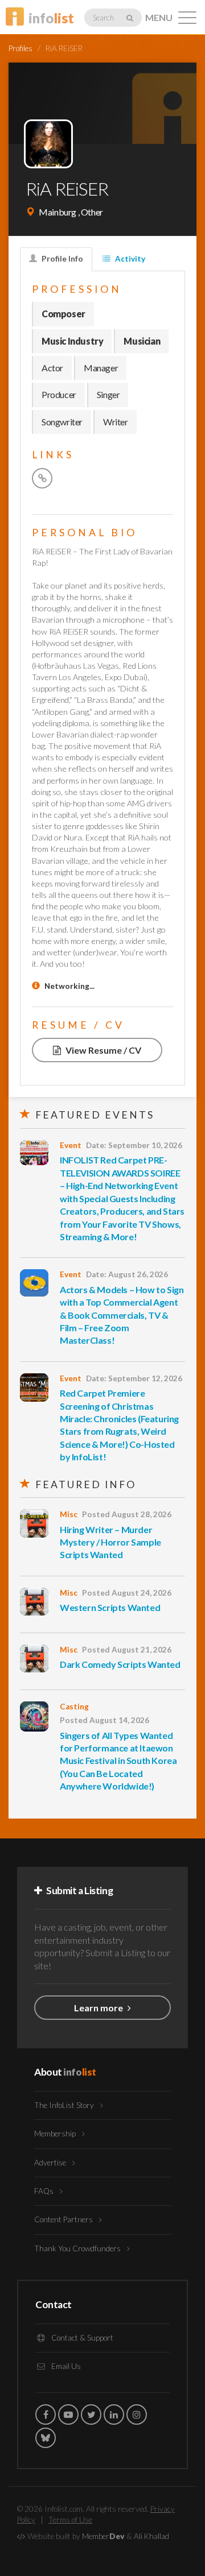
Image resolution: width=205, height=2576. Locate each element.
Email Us (65, 2366)
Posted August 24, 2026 (127, 1593)
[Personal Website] (42, 478)
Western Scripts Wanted (110, 1607)
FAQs (45, 2191)
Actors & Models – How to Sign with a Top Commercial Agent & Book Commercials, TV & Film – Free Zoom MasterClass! (122, 1315)
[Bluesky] (46, 2438)
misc (69, 1514)
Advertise (51, 2163)
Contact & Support (81, 2338)
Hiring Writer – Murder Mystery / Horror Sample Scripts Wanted (110, 1542)
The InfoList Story (65, 2105)
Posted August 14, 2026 (104, 1720)
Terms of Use (70, 2520)
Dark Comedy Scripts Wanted (120, 1664)
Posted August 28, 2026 (127, 1514)
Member (103, 2536)
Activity (129, 259)
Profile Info (61, 259)
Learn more (99, 2008)
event (71, 1145)
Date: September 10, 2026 (134, 1145)
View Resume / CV (102, 1050)
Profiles (20, 48)
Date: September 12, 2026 (134, 1378)
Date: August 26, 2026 (127, 1274)
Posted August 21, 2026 (127, 1650)
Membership (56, 2134)
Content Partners (64, 2219)
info (51, 18)
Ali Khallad (151, 2536)
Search (104, 18)
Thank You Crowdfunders (78, 2248)
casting (74, 1707)
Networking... (69, 986)
